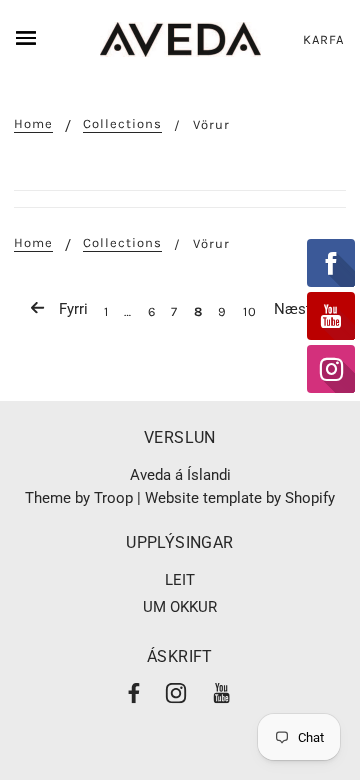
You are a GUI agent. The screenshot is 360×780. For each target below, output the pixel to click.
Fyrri (71, 309)
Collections (122, 124)
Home (33, 124)
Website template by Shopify (240, 498)
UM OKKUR (180, 607)
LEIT (180, 580)
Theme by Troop (79, 498)
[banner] (180, 39)
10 (250, 311)
